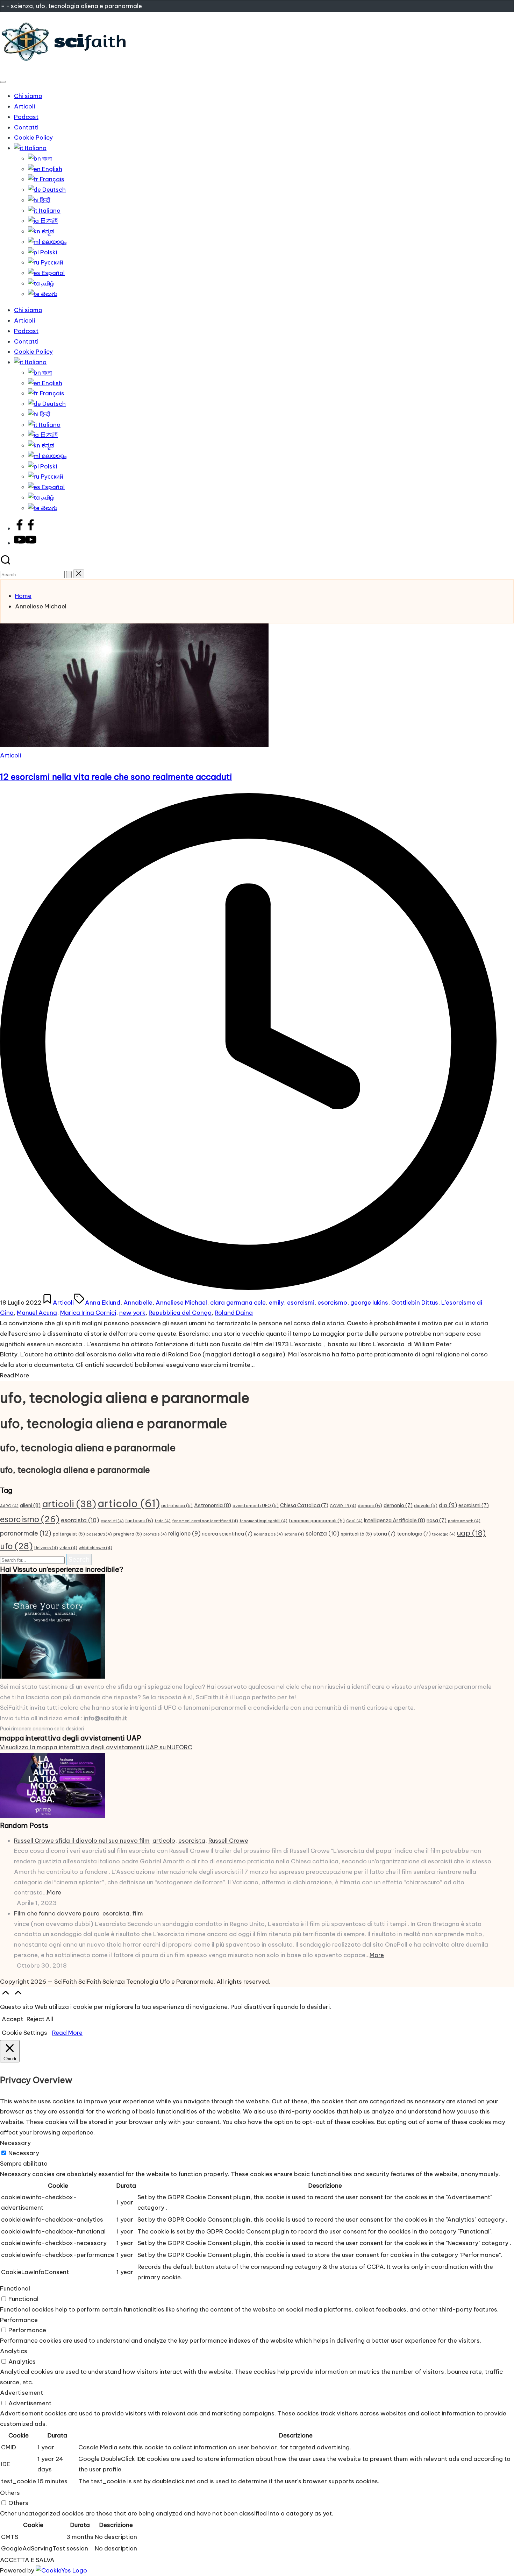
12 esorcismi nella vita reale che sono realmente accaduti (116, 777)
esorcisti (112, 1521)
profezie (155, 1534)
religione (184, 1533)
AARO (9, 1506)
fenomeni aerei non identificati (205, 1521)
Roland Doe (268, 1534)
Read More (67, 2033)
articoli (69, 1504)
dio (448, 1505)
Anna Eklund (103, 1303)
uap (471, 1533)
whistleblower (95, 1548)
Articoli (10, 755)
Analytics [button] (14, 2351)
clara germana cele (238, 1303)
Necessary (24, 2153)
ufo (16, 1546)
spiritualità (356, 1534)
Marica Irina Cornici (88, 1313)
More (54, 1892)
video (68, 1548)
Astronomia (213, 1505)
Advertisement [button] (22, 2393)
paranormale (26, 1533)
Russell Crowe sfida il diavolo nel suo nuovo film (82, 1841)
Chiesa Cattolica (304, 1505)
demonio (398, 1505)
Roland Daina (234, 1313)
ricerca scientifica (227, 1534)
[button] (69, 575)
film (138, 1913)
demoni (370, 1506)
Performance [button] (19, 2320)
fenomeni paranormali (317, 1521)
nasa (437, 1520)
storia (384, 1534)
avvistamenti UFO (256, 1506)
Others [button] (10, 2493)
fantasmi (139, 1521)
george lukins (369, 1303)
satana (294, 1534)
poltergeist (69, 1534)
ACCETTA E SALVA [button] (27, 2560)
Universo (46, 1548)
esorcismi (301, 1303)
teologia (444, 1534)
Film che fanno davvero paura (57, 1913)
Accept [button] (12, 2019)
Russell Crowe (228, 1841)
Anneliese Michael (181, 1303)
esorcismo (332, 1303)
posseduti (99, 1534)
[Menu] (3, 82)
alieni (30, 1505)
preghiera (128, 1534)
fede (163, 1521)
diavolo (426, 1506)
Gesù (354, 1521)
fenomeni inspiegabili (263, 1521)
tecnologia (414, 1534)
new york (132, 1313)
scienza (323, 1533)
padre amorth (464, 1521)
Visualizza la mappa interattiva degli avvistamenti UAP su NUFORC (96, 1747)
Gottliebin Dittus (415, 1303)
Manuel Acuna (37, 1313)
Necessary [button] (15, 2143)
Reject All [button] (40, 2019)
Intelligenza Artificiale (395, 1520)
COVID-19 (343, 1506)
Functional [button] (15, 2288)
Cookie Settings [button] (24, 2033)
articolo (129, 1504)
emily (276, 1303)
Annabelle (138, 1303)
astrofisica (177, 1506)
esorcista (80, 1520)
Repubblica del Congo (180, 1313)
